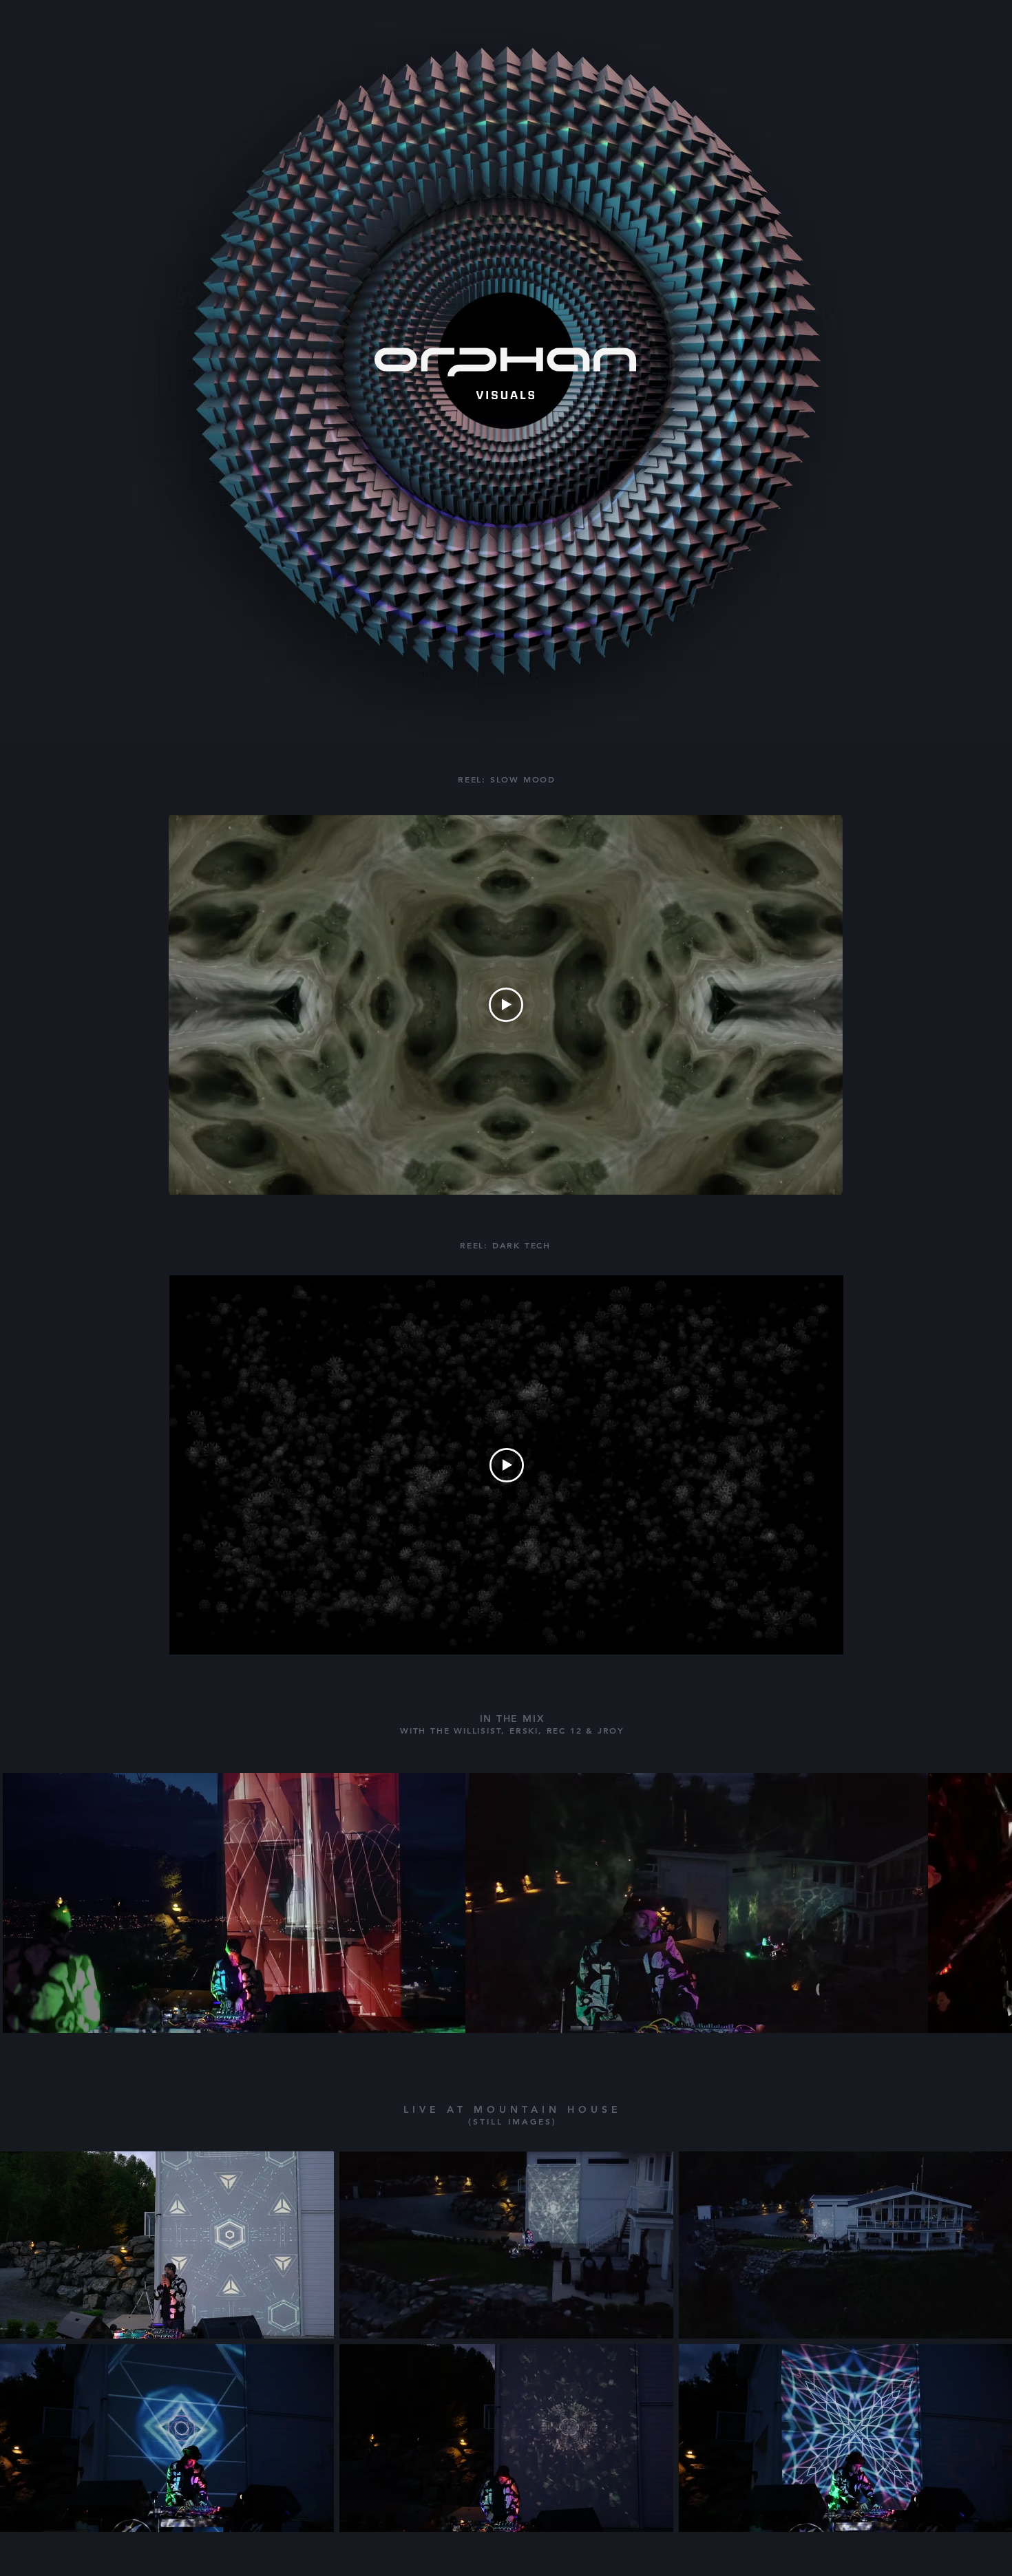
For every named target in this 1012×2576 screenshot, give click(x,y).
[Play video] (506, 1005)
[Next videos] (993, 1900)
